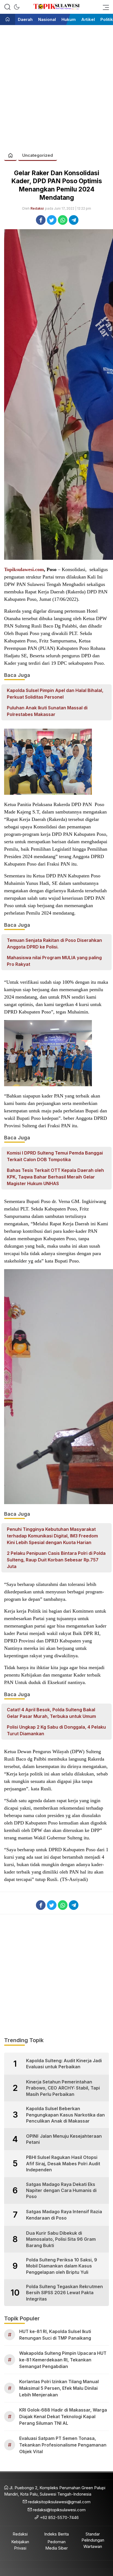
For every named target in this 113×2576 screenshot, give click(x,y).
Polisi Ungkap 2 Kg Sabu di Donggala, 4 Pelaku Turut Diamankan (56, 1730)
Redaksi (37, 208)
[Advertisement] (56, 86)
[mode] (17, 7)
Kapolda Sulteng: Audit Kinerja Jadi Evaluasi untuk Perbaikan (64, 2064)
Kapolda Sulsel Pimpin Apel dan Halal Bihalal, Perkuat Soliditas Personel (55, 694)
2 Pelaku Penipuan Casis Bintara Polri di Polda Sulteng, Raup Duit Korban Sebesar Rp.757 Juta (56, 1560)
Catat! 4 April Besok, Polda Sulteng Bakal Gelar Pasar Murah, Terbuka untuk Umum (51, 1713)
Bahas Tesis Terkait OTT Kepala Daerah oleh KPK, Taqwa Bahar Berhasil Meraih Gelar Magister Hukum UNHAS (55, 1177)
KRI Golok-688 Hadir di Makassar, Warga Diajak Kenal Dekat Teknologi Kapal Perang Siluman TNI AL (63, 2416)
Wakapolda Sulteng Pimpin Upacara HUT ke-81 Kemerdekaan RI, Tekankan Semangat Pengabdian (63, 2360)
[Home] (8, 20)
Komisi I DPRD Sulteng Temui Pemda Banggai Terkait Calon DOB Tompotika (55, 1156)
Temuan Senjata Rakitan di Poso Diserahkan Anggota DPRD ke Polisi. (54, 944)
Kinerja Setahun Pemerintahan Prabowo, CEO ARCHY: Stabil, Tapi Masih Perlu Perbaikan (63, 2088)
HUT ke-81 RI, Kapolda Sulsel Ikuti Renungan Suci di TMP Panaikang (55, 2335)
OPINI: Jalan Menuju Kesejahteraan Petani (64, 2139)
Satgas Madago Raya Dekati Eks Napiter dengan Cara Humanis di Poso (61, 2190)
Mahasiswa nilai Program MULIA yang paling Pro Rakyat (54, 961)
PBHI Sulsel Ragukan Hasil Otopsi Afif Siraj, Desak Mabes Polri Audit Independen (63, 2163)
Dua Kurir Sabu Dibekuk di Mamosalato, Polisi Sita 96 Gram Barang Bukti (61, 2239)
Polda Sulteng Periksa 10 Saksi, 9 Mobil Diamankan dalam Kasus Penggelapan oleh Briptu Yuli (62, 2266)
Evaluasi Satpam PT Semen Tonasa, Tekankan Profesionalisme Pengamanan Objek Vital (63, 2445)
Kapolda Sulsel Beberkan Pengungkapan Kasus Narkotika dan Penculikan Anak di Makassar (65, 2115)
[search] (7, 7)
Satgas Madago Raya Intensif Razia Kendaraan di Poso (64, 2215)
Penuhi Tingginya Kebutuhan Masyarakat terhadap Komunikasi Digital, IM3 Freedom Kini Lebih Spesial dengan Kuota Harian (52, 1536)
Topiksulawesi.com (24, 569)
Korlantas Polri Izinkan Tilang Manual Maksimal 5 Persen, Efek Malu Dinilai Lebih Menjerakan (59, 2388)
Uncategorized (38, 155)
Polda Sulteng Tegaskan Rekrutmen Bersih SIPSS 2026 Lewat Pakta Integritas (64, 2293)
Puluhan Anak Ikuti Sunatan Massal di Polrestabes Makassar (47, 711)
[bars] (104, 7)
